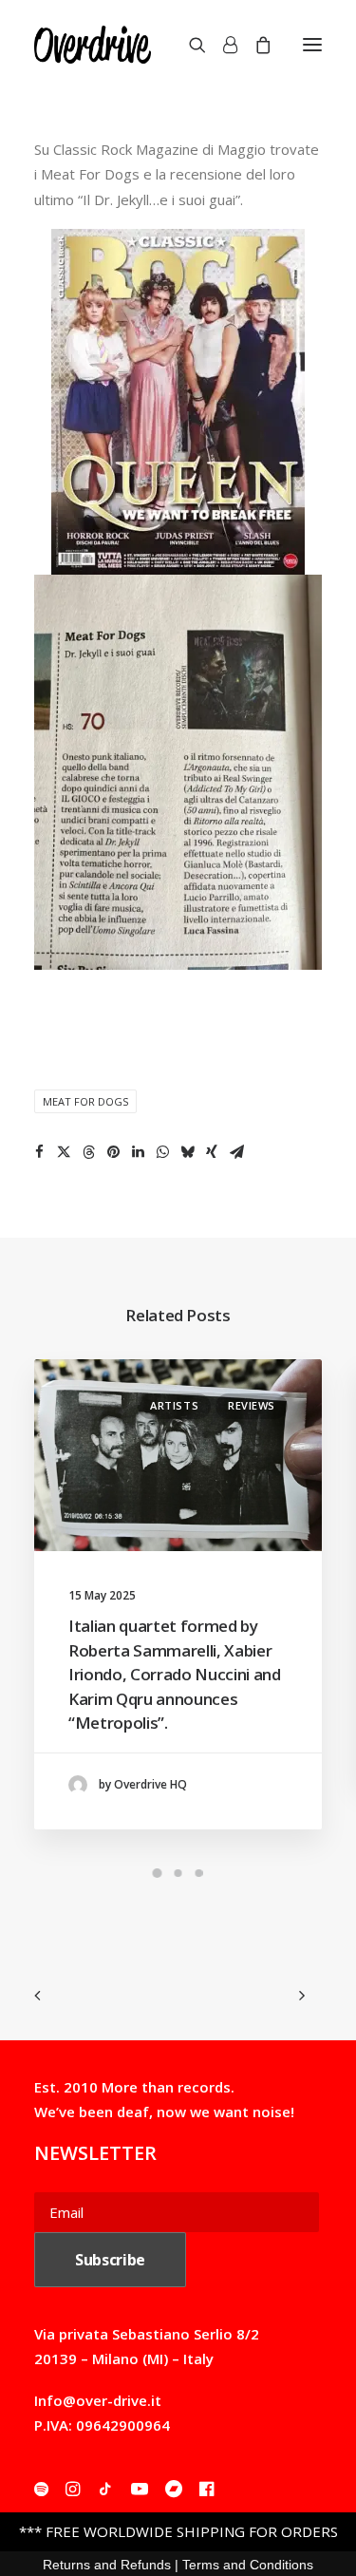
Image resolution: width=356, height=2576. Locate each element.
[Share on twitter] (64, 1152)
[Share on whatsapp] (162, 1152)
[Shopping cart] (254, 45)
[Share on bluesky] (187, 1152)
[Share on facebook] (39, 1152)
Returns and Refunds (107, 2565)
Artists (174, 1405)
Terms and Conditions (248, 2565)
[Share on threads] (88, 1152)
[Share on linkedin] (138, 1152)
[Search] (189, 45)
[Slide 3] (199, 1873)
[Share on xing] (212, 1152)
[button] (312, 45)
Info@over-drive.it (98, 2400)
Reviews (252, 1405)
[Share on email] (236, 1152)
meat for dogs (85, 1101)
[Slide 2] (178, 1873)
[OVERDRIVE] (93, 45)
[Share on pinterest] (113, 1152)
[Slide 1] (158, 1873)
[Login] (222, 45)
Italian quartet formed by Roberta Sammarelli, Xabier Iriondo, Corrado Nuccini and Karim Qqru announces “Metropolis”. (174, 1674)
